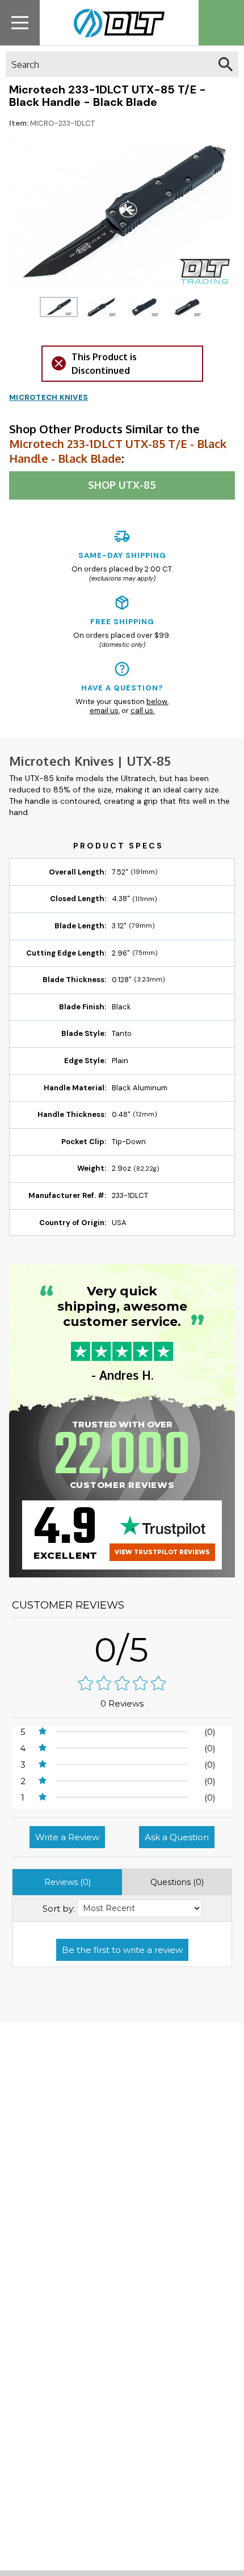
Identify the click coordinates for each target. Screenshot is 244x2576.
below (157, 701)
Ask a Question (177, 1837)
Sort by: (59, 1908)
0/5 (122, 1650)
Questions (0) (177, 1882)
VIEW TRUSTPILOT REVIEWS (162, 1552)
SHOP (122, 485)
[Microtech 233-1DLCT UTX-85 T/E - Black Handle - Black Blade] (59, 307)
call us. (143, 711)
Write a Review (67, 1837)
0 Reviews (122, 1703)
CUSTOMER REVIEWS (68, 1605)
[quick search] (226, 64)
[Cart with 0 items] (221, 23)
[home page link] (115, 23)
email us (104, 711)
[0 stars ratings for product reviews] (122, 1684)
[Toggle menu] (20, 22)
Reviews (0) (68, 1882)
